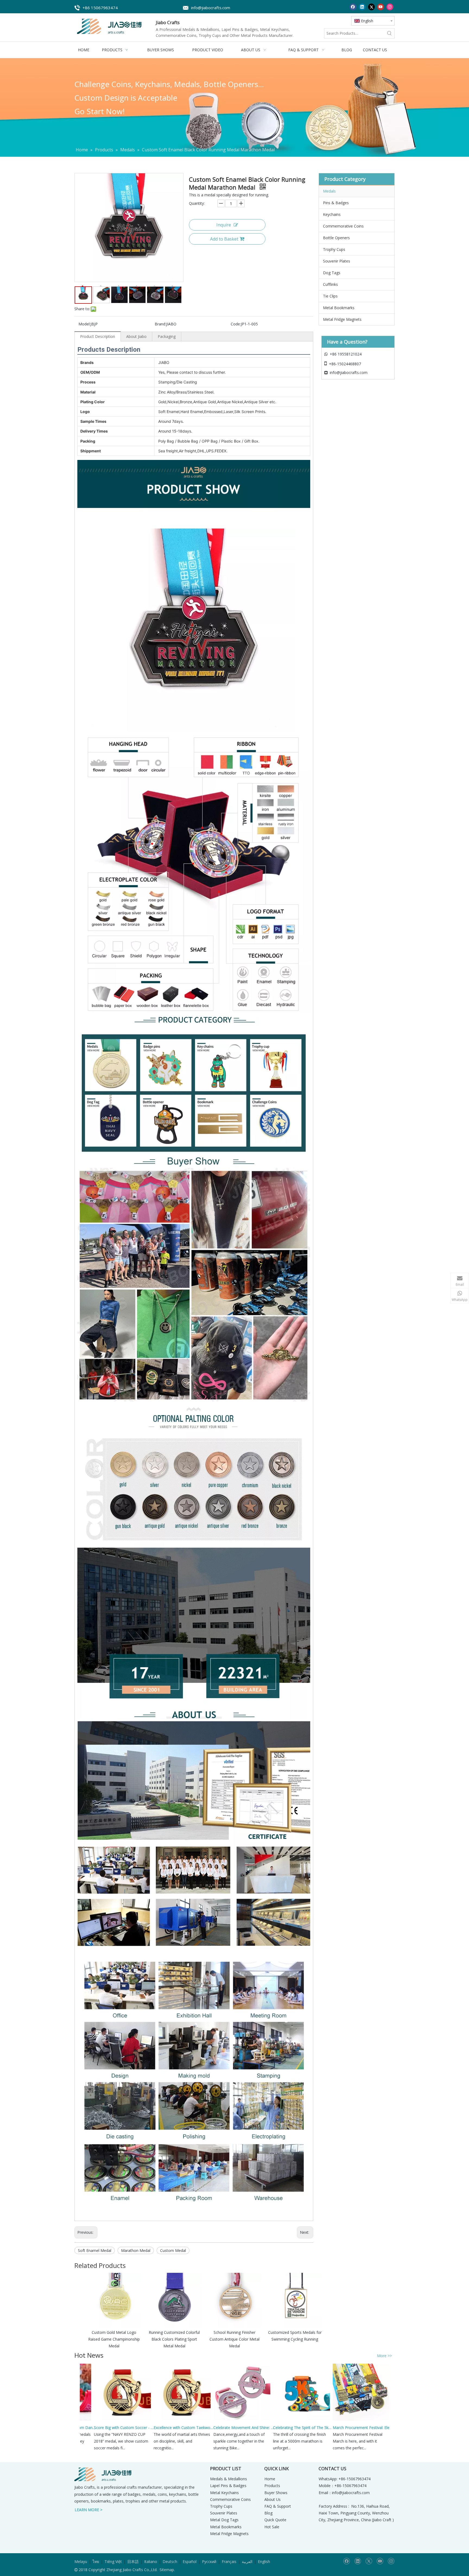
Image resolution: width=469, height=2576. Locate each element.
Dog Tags (332, 273)
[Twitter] (371, 7)
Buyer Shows (276, 2493)
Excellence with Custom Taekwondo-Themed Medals (149, 2428)
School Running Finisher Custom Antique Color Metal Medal (234, 2339)
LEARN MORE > (88, 2510)
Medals (329, 191)
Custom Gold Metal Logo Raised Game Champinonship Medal (114, 2339)
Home (270, 2479)
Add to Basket (224, 239)
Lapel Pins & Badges (228, 2486)
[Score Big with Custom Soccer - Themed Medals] (87, 2420)
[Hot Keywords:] (389, 33)
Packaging (167, 336)
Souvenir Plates (337, 261)
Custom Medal (173, 2250)
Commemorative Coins (343, 226)
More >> (384, 2356)
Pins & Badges (336, 203)
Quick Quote (275, 2520)
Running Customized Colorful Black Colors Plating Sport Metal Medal (174, 2339)
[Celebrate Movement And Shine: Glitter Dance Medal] (207, 2420)
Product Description (98, 336)
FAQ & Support (278, 2506)
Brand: (160, 324)
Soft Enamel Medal (95, 2250)
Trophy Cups (334, 249)
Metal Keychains (224, 2493)
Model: (84, 324)
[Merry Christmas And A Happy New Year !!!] (386, 2420)
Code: (236, 324)
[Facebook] (353, 7)
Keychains (332, 214)
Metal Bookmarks (339, 308)
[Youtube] (381, 7)
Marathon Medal (136, 2250)
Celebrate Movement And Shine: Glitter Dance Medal (209, 2428)
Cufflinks (330, 284)
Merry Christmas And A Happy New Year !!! (388, 2428)
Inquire (224, 225)
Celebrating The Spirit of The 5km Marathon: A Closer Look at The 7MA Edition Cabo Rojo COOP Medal (269, 2428)
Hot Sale (272, 2527)
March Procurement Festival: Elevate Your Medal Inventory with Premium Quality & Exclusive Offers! (328, 2428)
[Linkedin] (362, 7)
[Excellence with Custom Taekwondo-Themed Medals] (147, 2420)
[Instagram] (390, 7)
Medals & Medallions (229, 2479)
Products (272, 2486)
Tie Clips (330, 296)
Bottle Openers (336, 238)
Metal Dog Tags (224, 2520)
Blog (268, 2513)
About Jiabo (136, 336)
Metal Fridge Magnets (342, 319)
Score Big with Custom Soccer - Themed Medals (90, 2428)
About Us (272, 2499)
